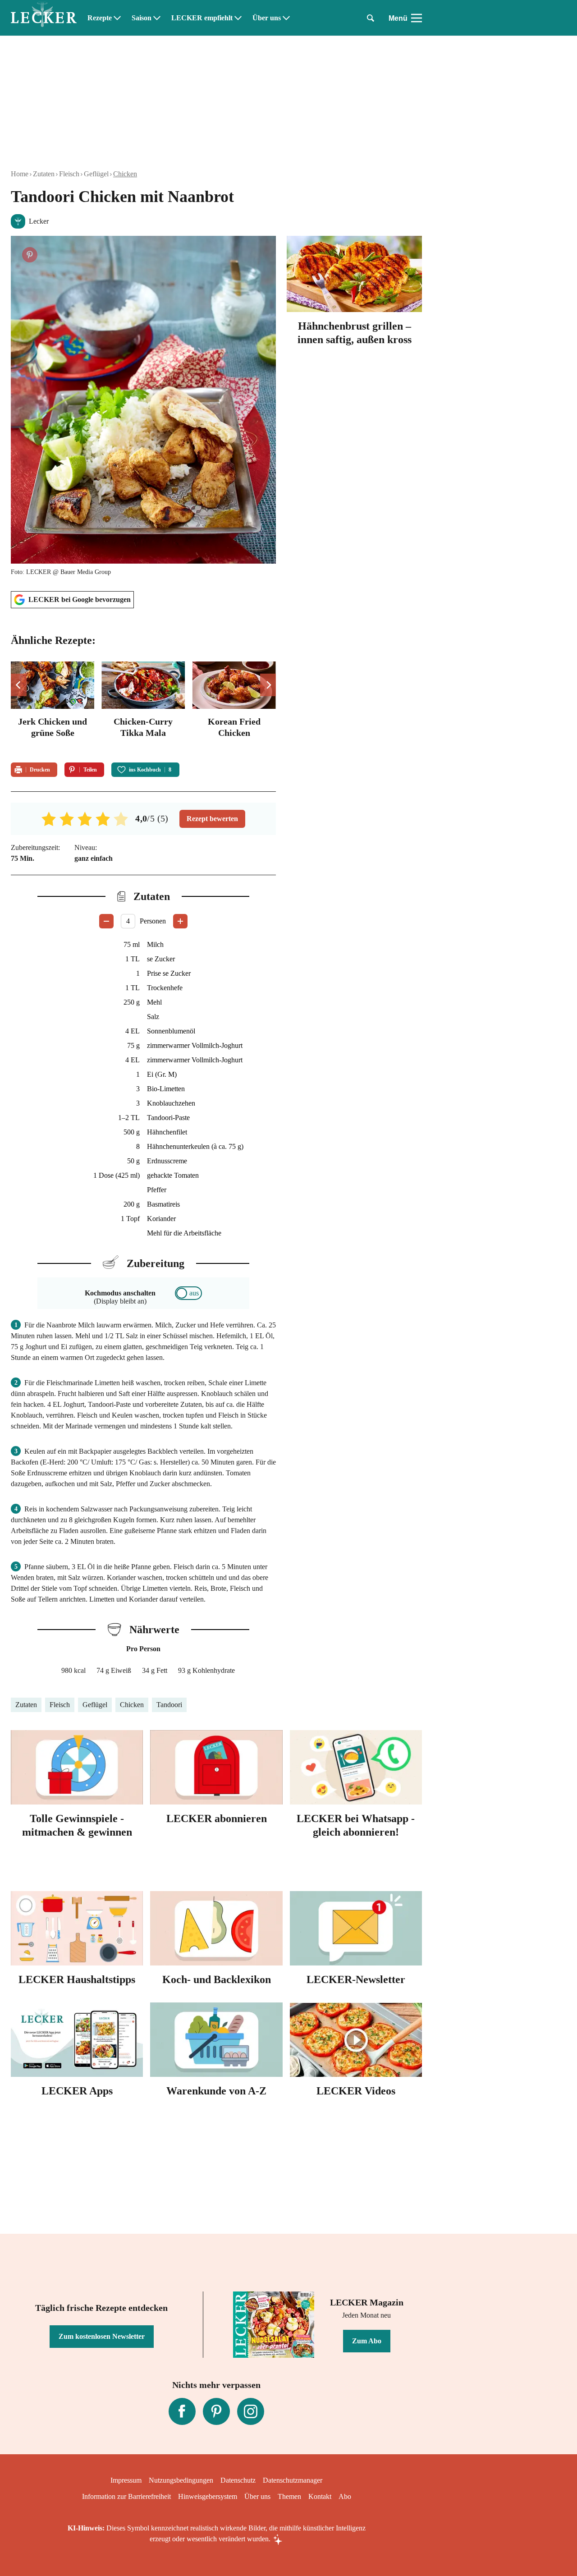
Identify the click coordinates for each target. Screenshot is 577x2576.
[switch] (188, 1293)
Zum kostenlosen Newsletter (102, 2336)
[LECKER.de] (44, 18)
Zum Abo (367, 2341)
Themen (289, 2496)
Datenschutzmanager (293, 2480)
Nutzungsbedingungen (181, 2480)
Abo (345, 2496)
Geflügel (96, 174)
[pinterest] (216, 2411)
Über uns (267, 18)
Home (20, 174)
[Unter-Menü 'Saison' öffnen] (157, 18)
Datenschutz (238, 2480)
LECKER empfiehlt (202, 18)
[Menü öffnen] (417, 18)
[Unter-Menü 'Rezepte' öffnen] (117, 18)
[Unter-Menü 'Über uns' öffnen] (286, 18)
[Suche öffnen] (371, 18)
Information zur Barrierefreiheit (126, 2496)
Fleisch (69, 174)
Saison (142, 18)
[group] (143, 706)
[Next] (268, 685)
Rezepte (100, 18)
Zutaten (44, 174)
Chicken (125, 174)
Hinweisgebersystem (208, 2496)
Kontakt (320, 2496)
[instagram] (251, 2411)
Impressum (126, 2480)
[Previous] (19, 685)
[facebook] (182, 2411)
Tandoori (169, 1705)
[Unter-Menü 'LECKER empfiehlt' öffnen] (238, 18)
